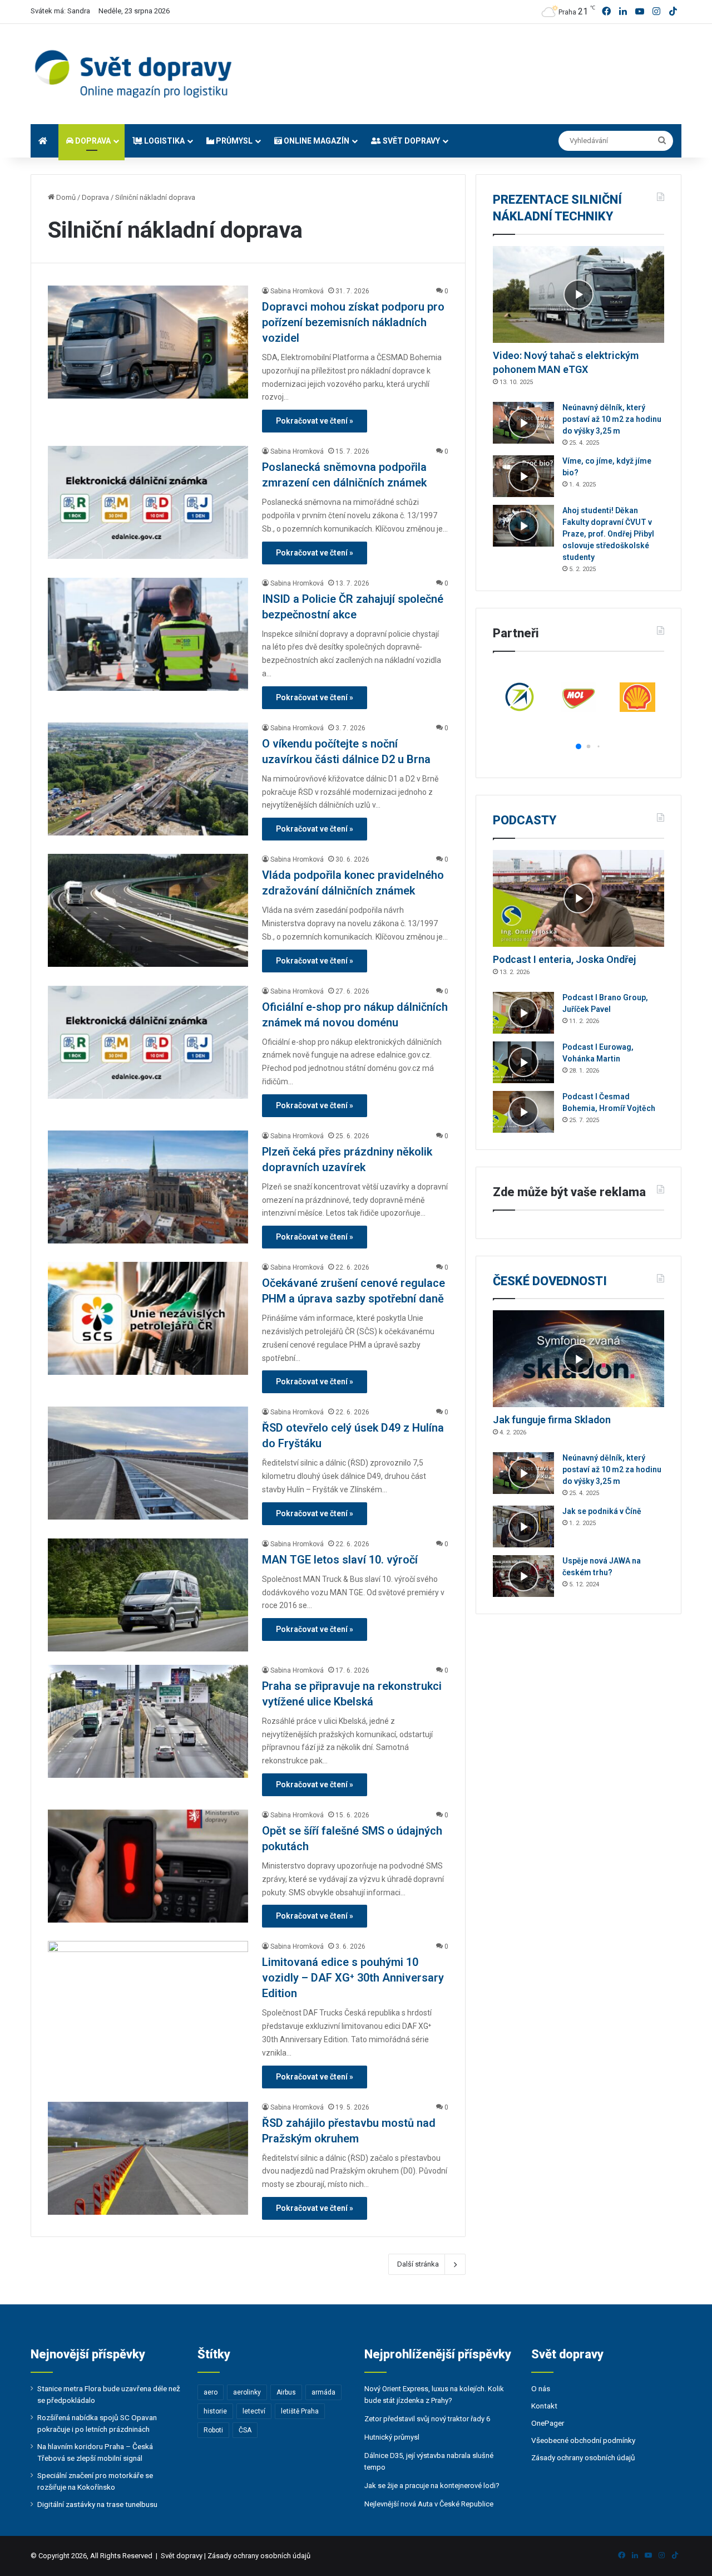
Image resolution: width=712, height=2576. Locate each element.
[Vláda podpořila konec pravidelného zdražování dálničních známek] (148, 910)
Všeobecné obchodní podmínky (583, 2440)
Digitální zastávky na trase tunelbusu (97, 2504)
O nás (541, 2388)
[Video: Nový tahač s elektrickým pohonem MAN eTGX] (578, 294)
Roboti (213, 2430)
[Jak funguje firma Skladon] (578, 1359)
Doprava (92, 141)
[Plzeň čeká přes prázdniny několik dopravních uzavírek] (148, 1187)
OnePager (548, 2423)
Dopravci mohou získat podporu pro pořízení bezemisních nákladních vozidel (353, 322)
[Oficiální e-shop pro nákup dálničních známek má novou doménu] (148, 1042)
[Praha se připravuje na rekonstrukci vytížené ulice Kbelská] (148, 1721)
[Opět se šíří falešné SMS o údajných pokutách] (148, 1866)
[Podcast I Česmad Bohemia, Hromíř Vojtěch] (523, 1112)
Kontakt (544, 2406)
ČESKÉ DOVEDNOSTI (550, 1281)
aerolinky (247, 2392)
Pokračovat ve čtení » (315, 421)
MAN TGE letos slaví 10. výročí (340, 1560)
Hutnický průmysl (392, 2437)
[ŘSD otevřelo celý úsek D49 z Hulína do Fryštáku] (148, 1463)
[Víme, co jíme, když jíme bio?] (523, 476)
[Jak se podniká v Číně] (523, 1527)
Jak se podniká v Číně (602, 1511)
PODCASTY (525, 820)
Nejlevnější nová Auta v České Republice (429, 2504)
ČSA (245, 2430)
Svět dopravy (411, 141)
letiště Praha (300, 2411)
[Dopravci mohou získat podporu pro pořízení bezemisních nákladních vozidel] (148, 342)
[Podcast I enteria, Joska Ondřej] (578, 898)
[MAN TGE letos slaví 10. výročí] (148, 1595)
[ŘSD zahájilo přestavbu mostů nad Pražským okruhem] (148, 2158)
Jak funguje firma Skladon (552, 1420)
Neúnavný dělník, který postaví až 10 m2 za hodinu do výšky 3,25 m (612, 419)
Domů (65, 197)
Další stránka (418, 2264)
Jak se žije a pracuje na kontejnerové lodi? (432, 2486)
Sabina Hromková (297, 291)
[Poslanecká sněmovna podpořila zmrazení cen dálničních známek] (148, 502)
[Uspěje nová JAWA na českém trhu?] (523, 1576)
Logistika (164, 141)
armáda (323, 2392)
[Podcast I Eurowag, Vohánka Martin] (523, 1062)
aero (211, 2392)
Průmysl (233, 141)
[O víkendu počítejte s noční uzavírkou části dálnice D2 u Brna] (148, 779)
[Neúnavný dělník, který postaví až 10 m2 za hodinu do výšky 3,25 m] (523, 423)
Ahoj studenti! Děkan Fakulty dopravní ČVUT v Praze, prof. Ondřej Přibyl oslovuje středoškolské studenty (608, 534)
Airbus (286, 2392)
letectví (254, 2411)
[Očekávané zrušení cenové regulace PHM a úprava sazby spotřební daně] (148, 1318)
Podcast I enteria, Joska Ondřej (564, 959)
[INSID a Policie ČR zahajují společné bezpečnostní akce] (148, 634)
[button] (569, 747)
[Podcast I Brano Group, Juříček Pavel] (523, 1013)
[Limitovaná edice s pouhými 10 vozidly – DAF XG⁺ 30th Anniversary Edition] (148, 1997)
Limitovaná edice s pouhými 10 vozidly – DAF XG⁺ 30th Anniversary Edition (353, 1978)
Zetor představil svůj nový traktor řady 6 (427, 2419)
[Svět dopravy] (133, 74)
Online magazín (316, 141)
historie (215, 2411)
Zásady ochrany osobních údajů (583, 2457)
